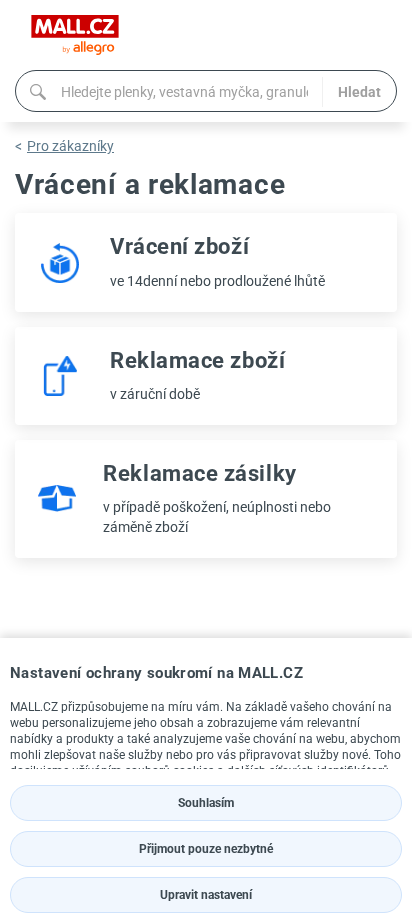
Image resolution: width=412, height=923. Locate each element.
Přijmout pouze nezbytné (206, 849)
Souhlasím (206, 803)
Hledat (359, 92)
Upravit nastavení (206, 895)
